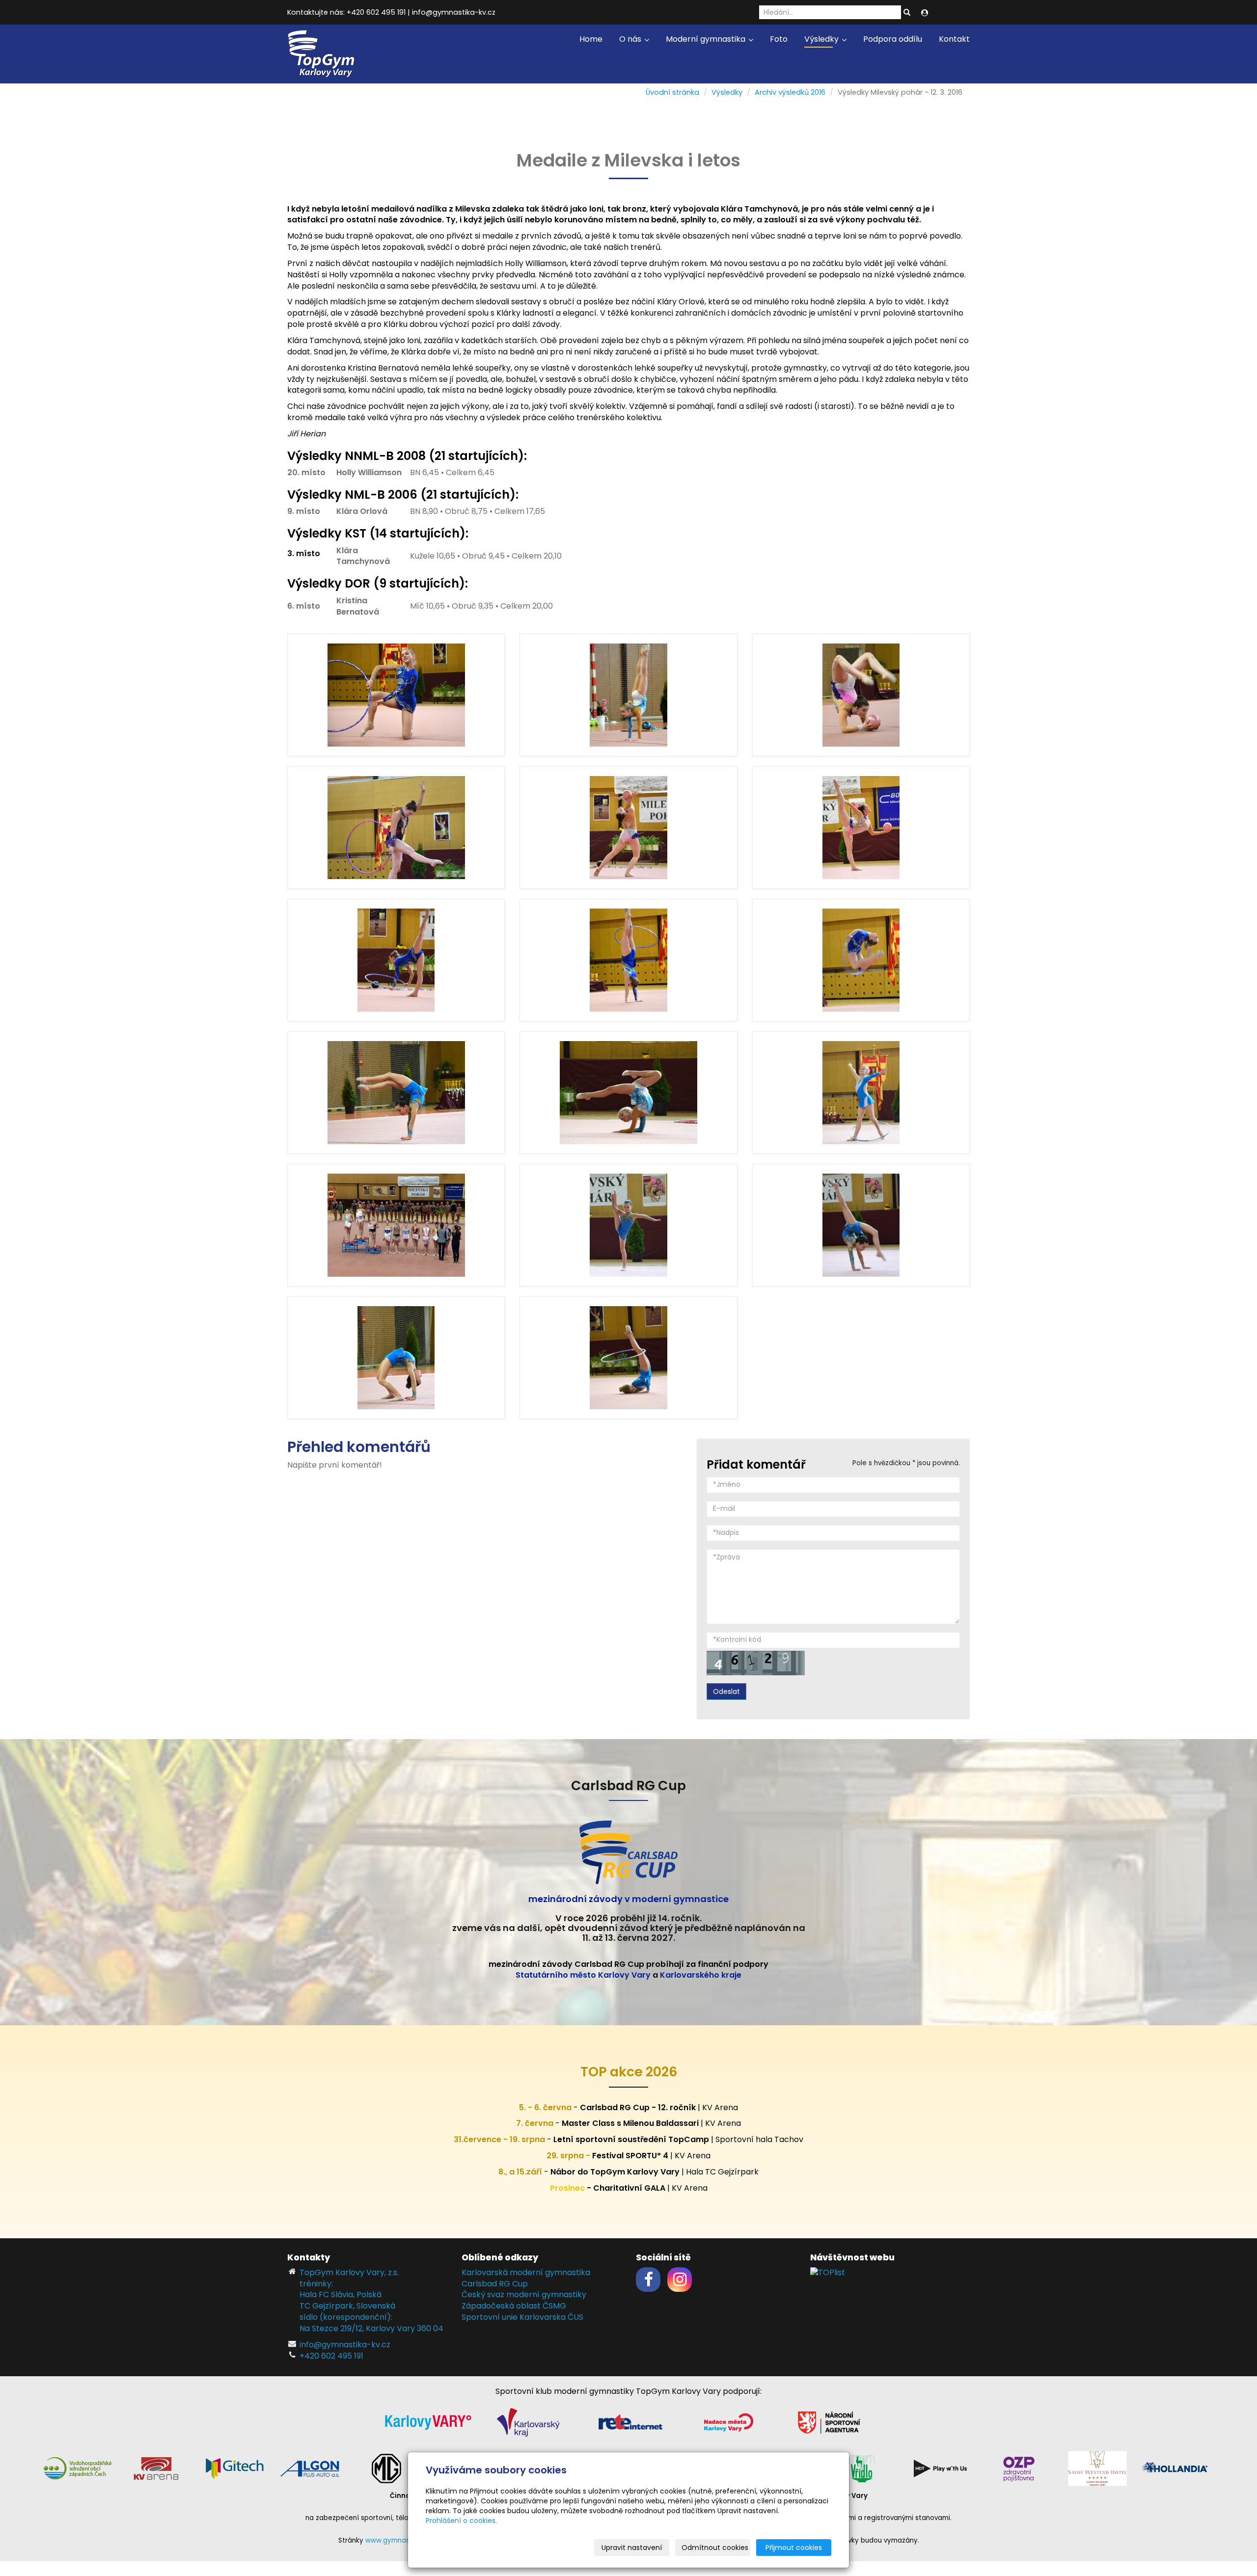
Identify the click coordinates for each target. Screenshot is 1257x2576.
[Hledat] (907, 13)
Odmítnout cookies (715, 2548)
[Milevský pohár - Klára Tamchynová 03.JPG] (628, 960)
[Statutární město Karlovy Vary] (428, 2422)
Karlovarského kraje (701, 1975)
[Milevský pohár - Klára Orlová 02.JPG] (861, 1093)
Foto (779, 39)
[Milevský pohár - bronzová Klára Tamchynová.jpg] (396, 1225)
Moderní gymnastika (707, 39)
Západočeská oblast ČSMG (514, 2306)
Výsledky (822, 39)
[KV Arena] (156, 2468)
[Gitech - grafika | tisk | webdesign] (235, 2468)
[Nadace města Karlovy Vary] (729, 2422)
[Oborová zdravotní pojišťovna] (1019, 2468)
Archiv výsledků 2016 (790, 92)
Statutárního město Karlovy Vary (583, 1975)
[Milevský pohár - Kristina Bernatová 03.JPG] (396, 828)
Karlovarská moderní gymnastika (526, 2272)
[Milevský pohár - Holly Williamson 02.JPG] (396, 1093)
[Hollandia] (1176, 2468)
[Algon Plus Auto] (310, 2468)
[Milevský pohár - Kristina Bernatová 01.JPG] (628, 828)
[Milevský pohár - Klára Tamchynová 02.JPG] (396, 695)
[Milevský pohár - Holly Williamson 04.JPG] (861, 1225)
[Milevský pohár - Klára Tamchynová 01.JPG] (396, 960)
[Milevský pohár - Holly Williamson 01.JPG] (628, 1225)
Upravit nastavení (632, 2548)
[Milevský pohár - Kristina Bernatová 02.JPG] (861, 828)
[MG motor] (386, 2468)
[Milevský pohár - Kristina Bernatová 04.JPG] (861, 695)
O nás (631, 39)
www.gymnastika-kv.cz (403, 2540)
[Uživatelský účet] (925, 13)
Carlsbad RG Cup (495, 2284)
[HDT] (940, 2468)
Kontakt (954, 39)
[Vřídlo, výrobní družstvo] (862, 2468)
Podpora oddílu (893, 39)
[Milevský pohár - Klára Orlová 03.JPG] (628, 1093)
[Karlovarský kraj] (528, 2422)
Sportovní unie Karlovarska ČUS (522, 2317)
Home (591, 39)
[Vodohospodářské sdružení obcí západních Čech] (78, 2468)
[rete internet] (630, 2422)
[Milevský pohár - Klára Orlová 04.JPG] (628, 695)
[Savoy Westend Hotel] (1097, 2468)
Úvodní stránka (672, 92)
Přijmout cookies (794, 2548)
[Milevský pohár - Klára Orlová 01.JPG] (628, 1358)
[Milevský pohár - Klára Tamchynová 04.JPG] (861, 960)
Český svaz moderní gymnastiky (524, 2294)
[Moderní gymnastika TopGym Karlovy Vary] (321, 53)
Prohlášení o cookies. (461, 2521)
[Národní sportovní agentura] (829, 2422)
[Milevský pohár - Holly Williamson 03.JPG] (396, 1358)
